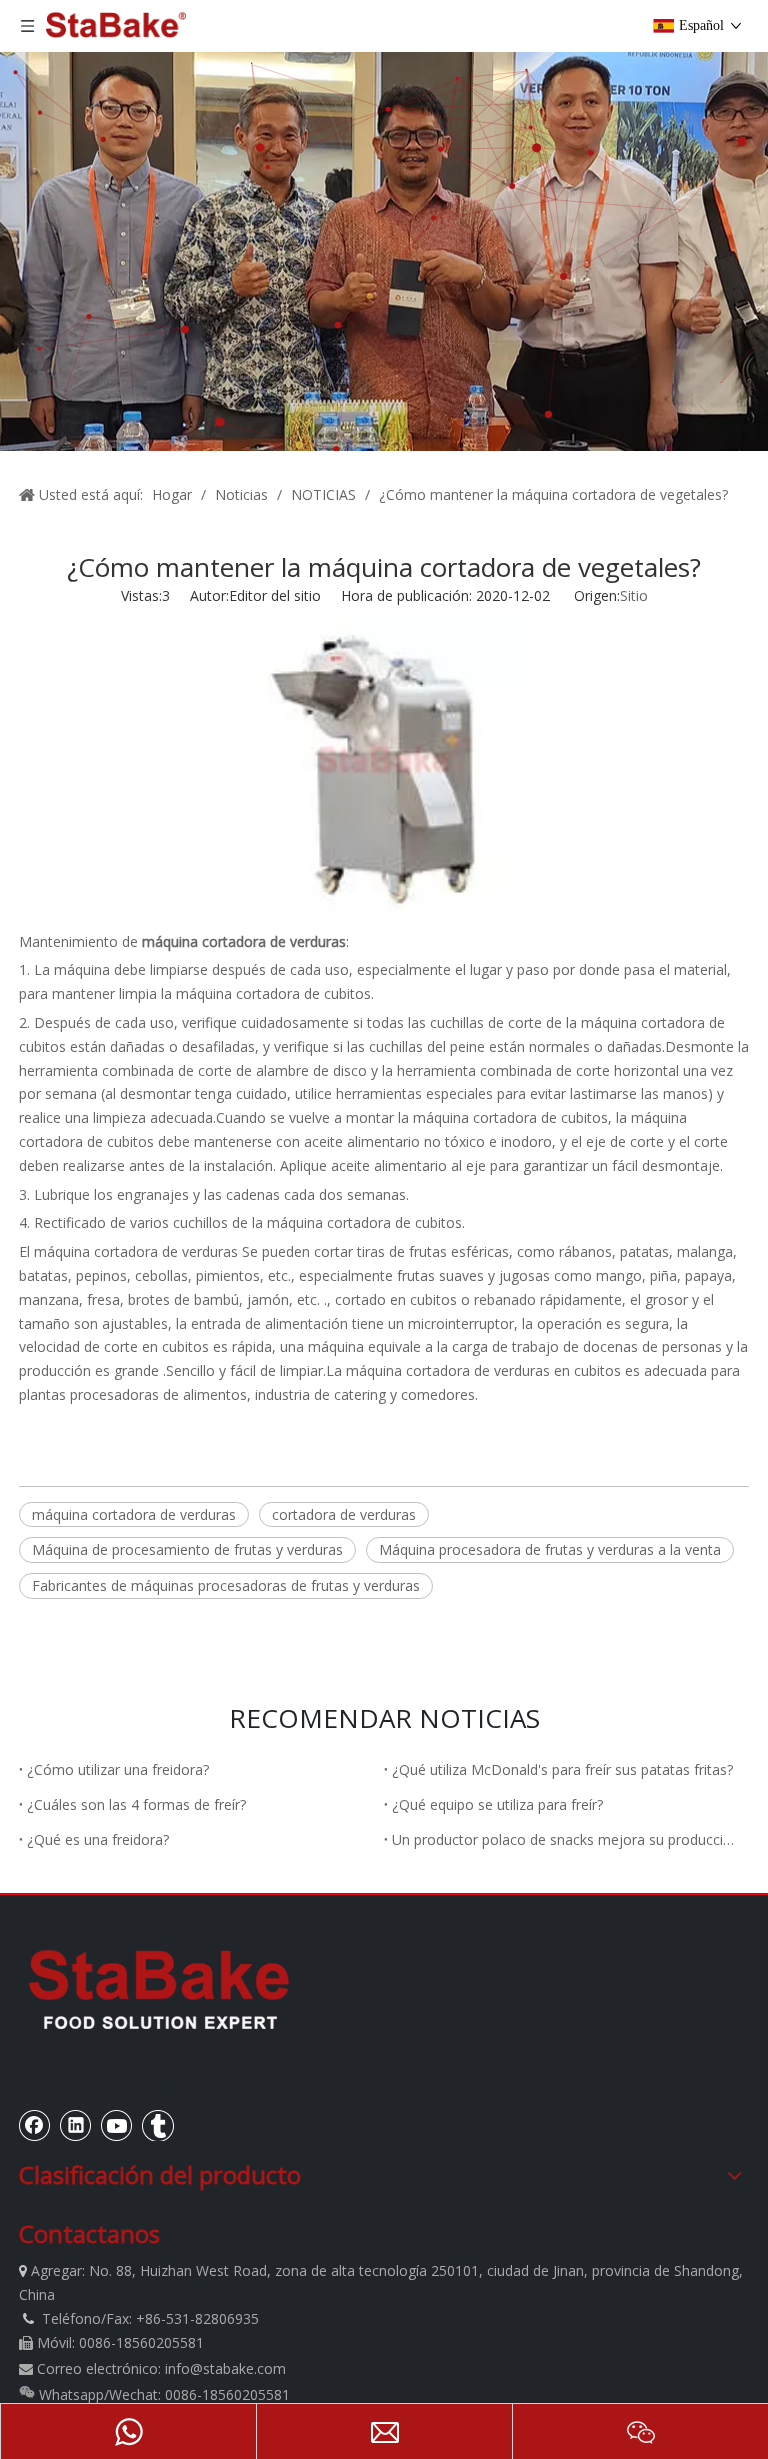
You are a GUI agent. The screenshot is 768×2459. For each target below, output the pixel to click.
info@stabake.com (225, 2368)
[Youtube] (117, 2125)
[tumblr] (158, 2125)
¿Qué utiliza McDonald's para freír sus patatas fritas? (562, 1769)
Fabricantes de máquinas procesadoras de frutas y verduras (226, 1585)
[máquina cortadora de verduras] (384, 912)
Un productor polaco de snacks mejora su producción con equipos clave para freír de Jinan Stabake (566, 1839)
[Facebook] (35, 2125)
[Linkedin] (76, 2125)
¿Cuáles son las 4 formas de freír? (136, 1804)
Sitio (634, 595)
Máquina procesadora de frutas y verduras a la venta (550, 1549)
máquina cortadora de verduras (136, 1251)
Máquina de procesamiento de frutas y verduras (187, 1549)
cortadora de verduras (344, 1514)
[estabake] (159, 1989)
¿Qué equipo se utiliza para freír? (497, 1804)
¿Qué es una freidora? (98, 1839)
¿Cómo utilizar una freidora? (118, 1769)
